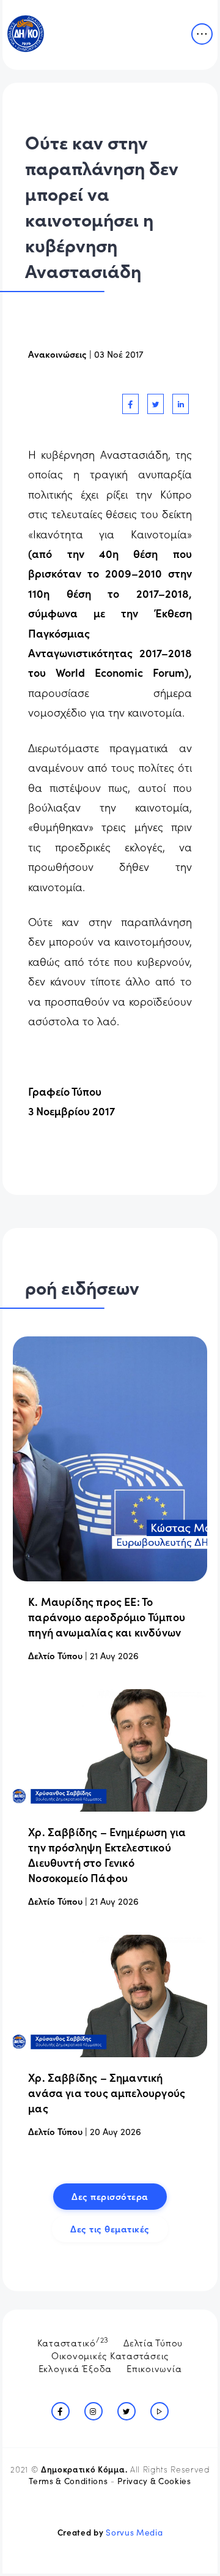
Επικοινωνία (154, 2368)
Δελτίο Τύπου (55, 1655)
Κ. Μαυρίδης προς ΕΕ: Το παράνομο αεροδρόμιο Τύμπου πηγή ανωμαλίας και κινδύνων (107, 1617)
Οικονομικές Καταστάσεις (110, 2355)
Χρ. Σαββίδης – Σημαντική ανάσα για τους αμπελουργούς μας (107, 2092)
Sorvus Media (134, 2532)
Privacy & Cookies (154, 2481)
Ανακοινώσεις (57, 354)
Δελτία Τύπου (153, 2342)
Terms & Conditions (68, 2481)
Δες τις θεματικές (110, 2228)
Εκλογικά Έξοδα (75, 2368)
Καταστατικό (73, 2341)
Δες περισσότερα (110, 2196)
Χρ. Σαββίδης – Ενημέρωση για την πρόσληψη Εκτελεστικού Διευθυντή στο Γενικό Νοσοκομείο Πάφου (107, 1855)
